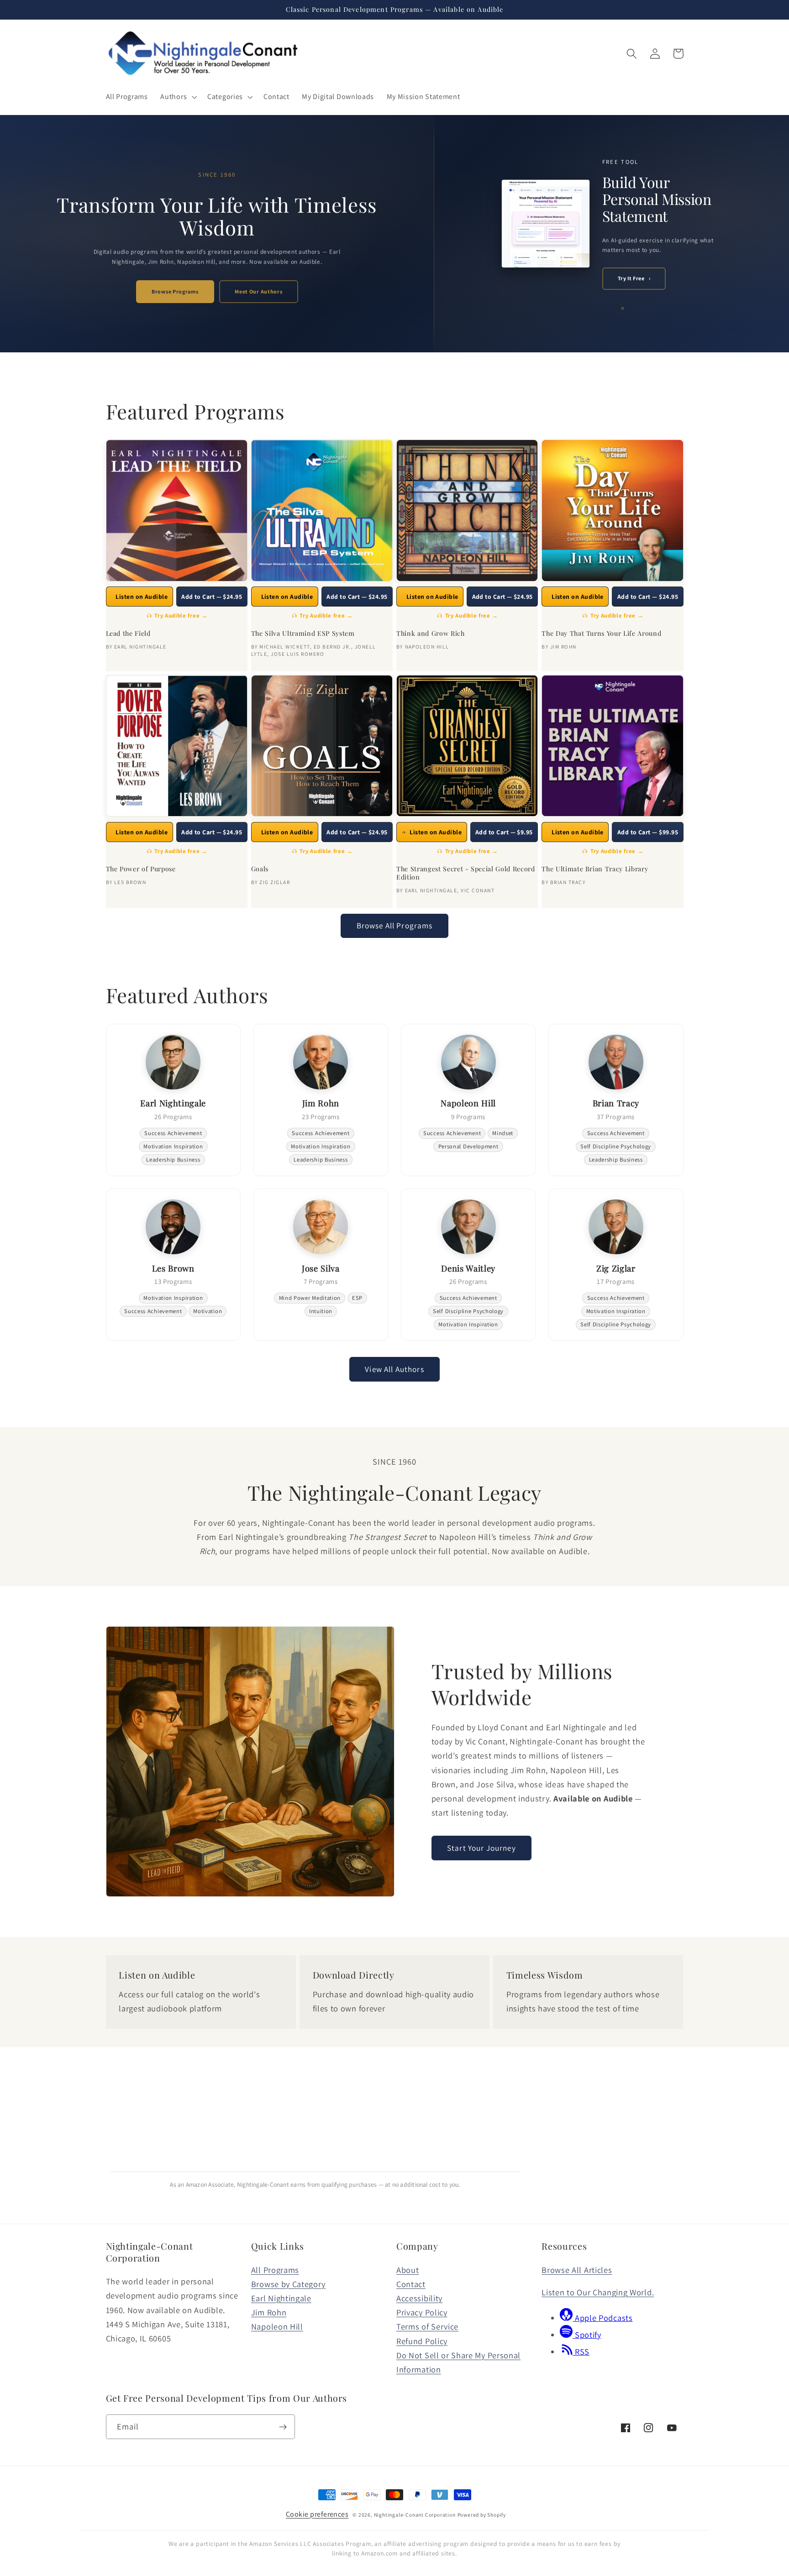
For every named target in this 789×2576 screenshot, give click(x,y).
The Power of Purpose (141, 869)
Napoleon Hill (277, 2326)
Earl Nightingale (281, 2298)
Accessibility (419, 2298)
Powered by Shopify (482, 2515)
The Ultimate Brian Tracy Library (595, 869)
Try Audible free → (181, 615)
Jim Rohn (269, 2312)
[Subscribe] (283, 2427)
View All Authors (394, 1369)
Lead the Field (128, 634)
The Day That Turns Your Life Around (601, 634)
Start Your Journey (481, 1848)
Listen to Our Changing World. (598, 2292)
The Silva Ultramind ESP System (303, 634)
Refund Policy (422, 2341)
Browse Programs (175, 291)
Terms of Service (427, 2326)
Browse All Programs (395, 925)
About (408, 2270)
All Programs (275, 2270)
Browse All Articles (577, 2270)
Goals (260, 869)
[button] (178, 97)
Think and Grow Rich (431, 634)
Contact (411, 2284)
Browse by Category (288, 2284)
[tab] (609, 300)
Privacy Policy (422, 2312)
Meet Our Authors (258, 291)
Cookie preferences (317, 2514)
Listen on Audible (142, 597)
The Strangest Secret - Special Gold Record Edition (466, 873)
